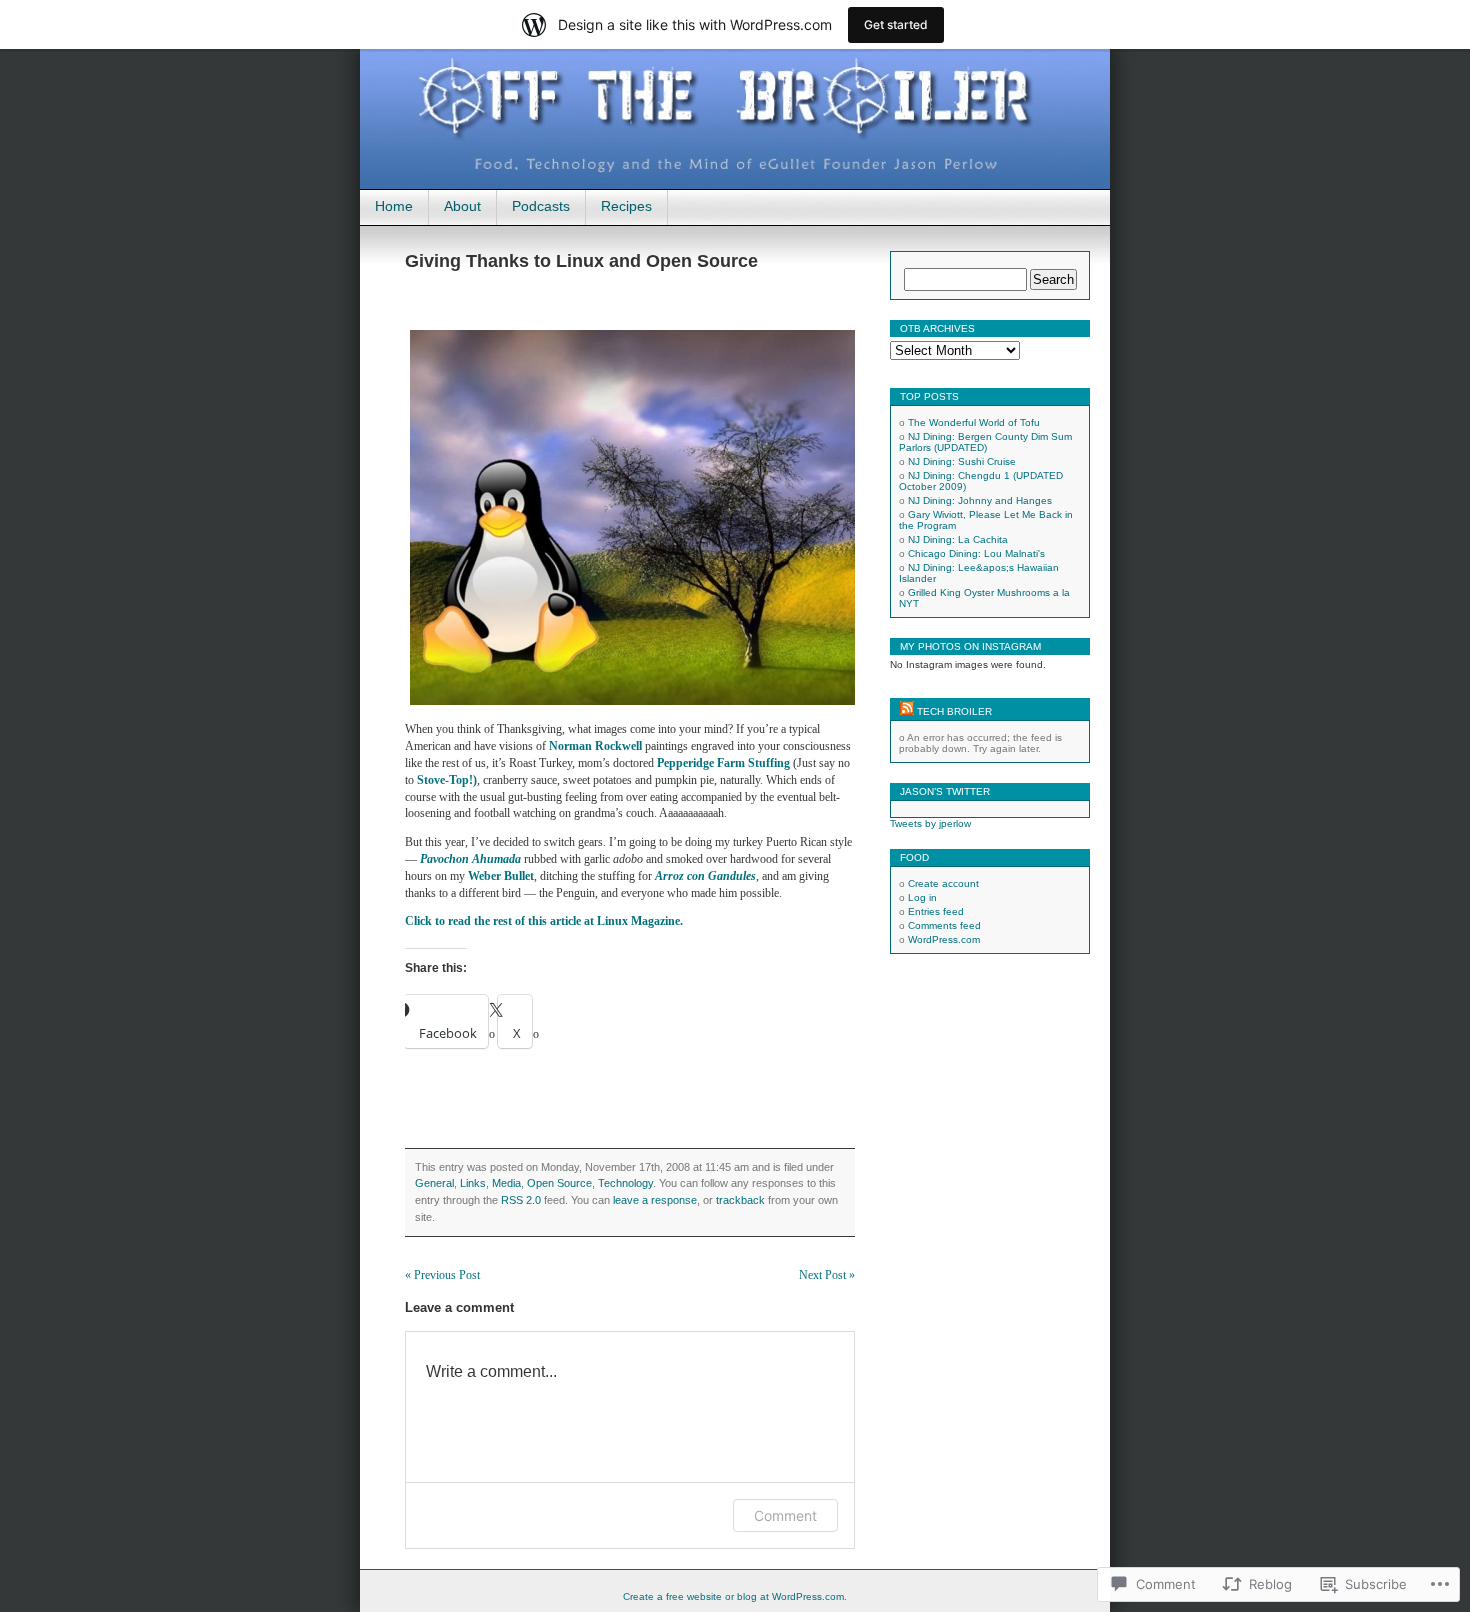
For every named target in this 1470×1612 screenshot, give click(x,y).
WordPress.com (944, 939)
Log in (922, 897)
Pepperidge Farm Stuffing (723, 763)
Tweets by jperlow (930, 823)
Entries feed (936, 911)
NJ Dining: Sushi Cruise (962, 461)
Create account (943, 883)
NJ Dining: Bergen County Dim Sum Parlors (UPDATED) (985, 442)
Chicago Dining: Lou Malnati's (976, 553)
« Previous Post (442, 1275)
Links (473, 1183)
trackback (740, 1200)
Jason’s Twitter (945, 791)
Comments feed (944, 925)
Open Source (559, 1183)
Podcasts (541, 206)
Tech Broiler (954, 711)
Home (394, 206)
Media (506, 1183)
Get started (896, 24)
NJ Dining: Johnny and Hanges (980, 500)
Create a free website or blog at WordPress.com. (735, 1596)
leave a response (655, 1200)
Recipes (626, 206)
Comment (785, 1515)
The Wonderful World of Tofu (974, 422)
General (434, 1183)
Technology (625, 1183)
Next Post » (827, 1275)
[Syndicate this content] (907, 711)
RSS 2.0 (521, 1200)
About (462, 206)
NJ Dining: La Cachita (958, 539)
